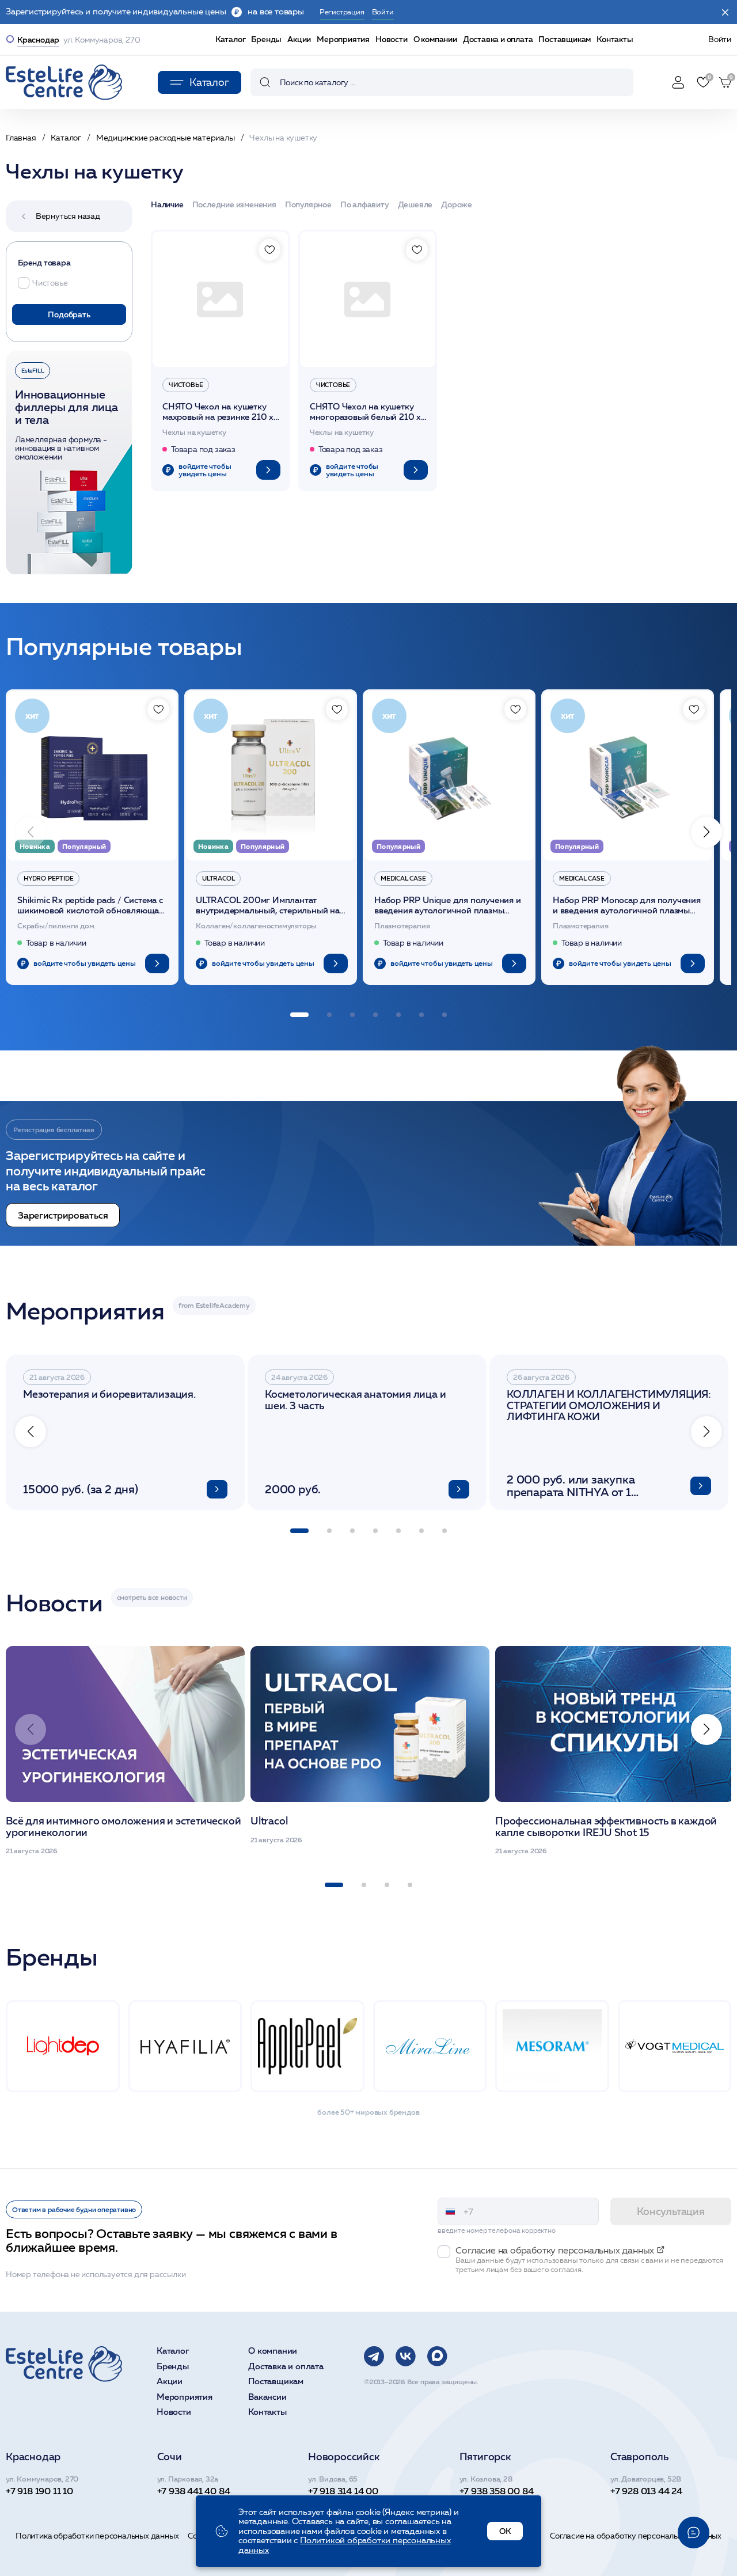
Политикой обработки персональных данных (345, 2545)
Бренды (266, 39)
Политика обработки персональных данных (97, 2536)
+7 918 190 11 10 (39, 2491)
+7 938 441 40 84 (194, 2491)
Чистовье (186, 385)
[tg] (374, 2356)
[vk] (406, 2356)
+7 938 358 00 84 (497, 2491)
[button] (706, 832)
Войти (720, 39)
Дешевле (415, 205)
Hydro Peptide (48, 878)
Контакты (615, 39)
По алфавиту (365, 205)
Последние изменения (234, 205)
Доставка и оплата (498, 39)
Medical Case (403, 878)
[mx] (437, 2356)
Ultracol (218, 878)
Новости (392, 39)
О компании (435, 39)
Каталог (231, 39)
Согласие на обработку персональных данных (636, 2536)
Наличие (167, 205)
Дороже (457, 205)
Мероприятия (343, 39)
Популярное (308, 205)
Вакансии (267, 2397)
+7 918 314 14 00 (343, 2491)
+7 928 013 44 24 (646, 2491)
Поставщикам (565, 39)
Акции (299, 39)
